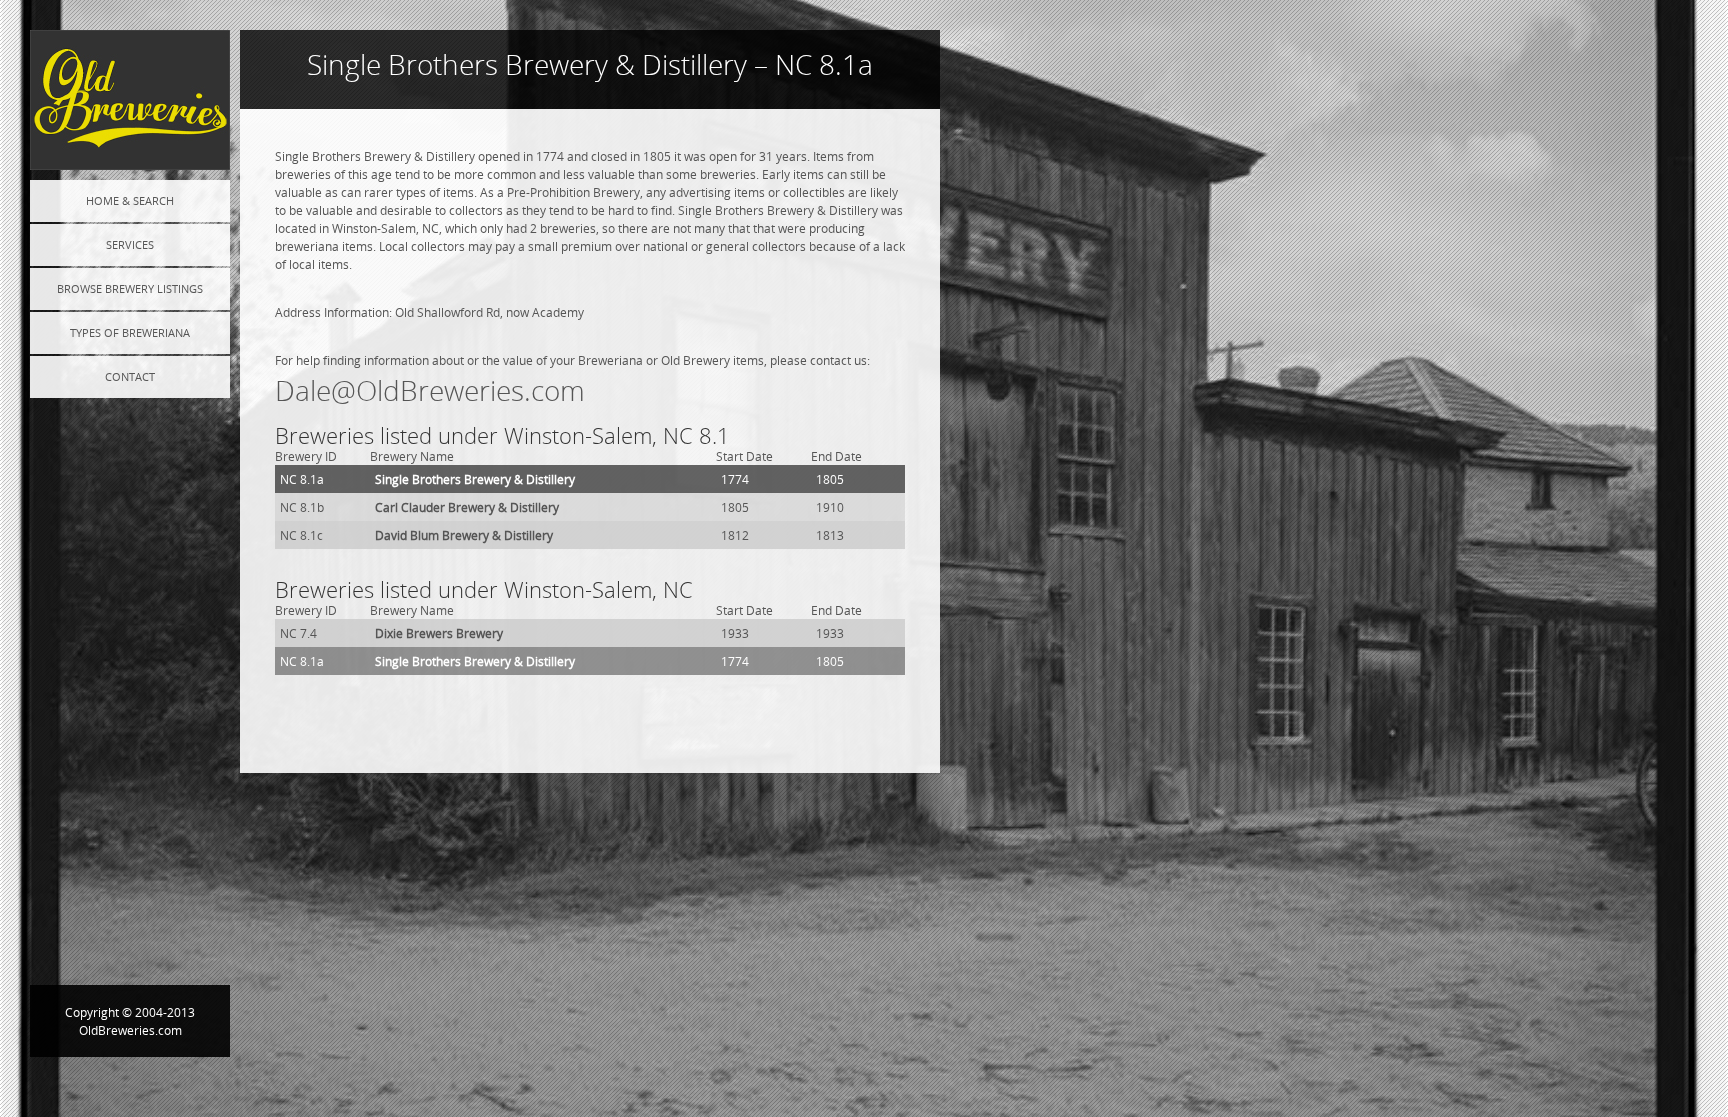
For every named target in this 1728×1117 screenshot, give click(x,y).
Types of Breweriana (130, 332)
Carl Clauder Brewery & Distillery (467, 507)
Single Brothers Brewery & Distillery (475, 479)
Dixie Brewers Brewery (439, 633)
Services (130, 244)
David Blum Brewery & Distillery (464, 535)
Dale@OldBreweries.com (430, 390)
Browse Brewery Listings (130, 288)
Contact (130, 376)
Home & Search (130, 200)
